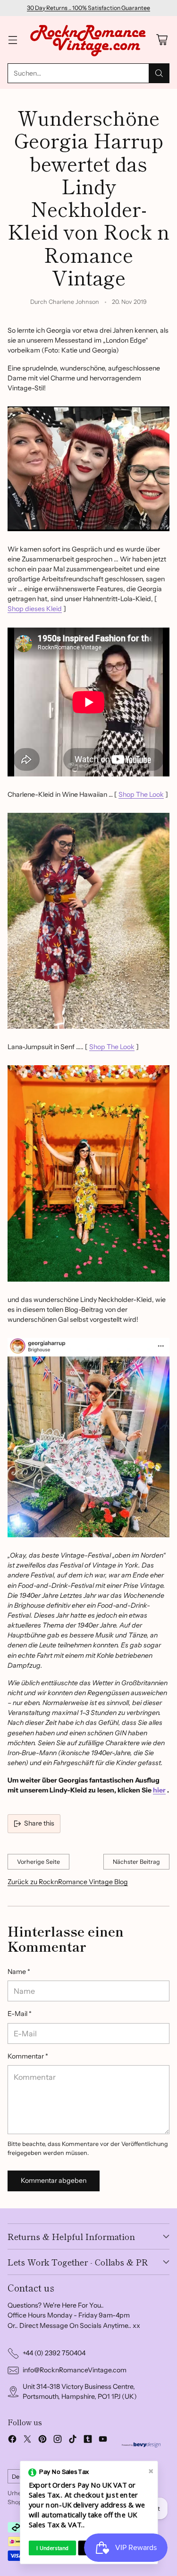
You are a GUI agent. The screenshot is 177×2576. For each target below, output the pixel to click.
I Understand (52, 2548)
